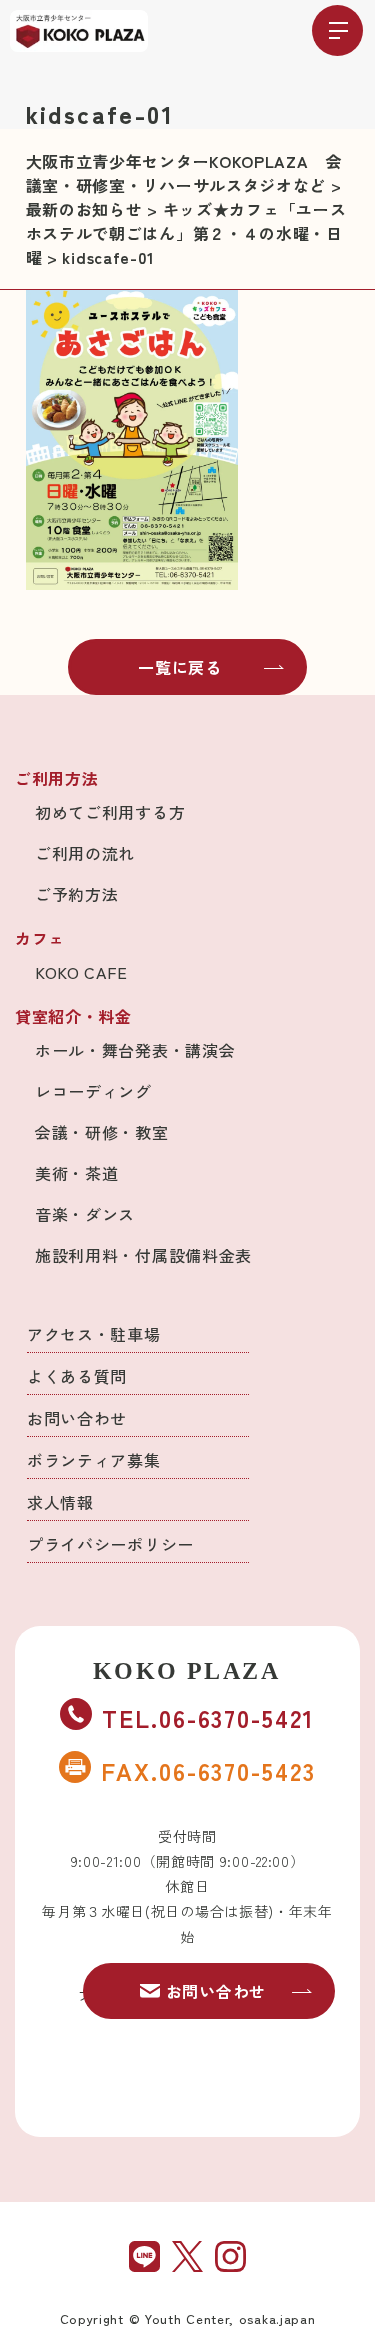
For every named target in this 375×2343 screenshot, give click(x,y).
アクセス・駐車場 (94, 1334)
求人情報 (60, 1502)
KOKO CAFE (81, 972)
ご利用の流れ (85, 853)
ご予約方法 (77, 894)
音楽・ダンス (85, 1214)
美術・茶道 (77, 1173)
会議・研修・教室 (102, 1132)
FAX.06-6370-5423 (208, 1770)
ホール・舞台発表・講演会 (135, 1050)
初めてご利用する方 (110, 812)
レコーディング (93, 1091)
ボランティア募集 (94, 1460)
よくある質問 (77, 1376)
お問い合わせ (77, 1418)
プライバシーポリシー (110, 1544)
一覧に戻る (180, 667)
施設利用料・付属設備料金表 (143, 1255)
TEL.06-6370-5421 (208, 1717)
